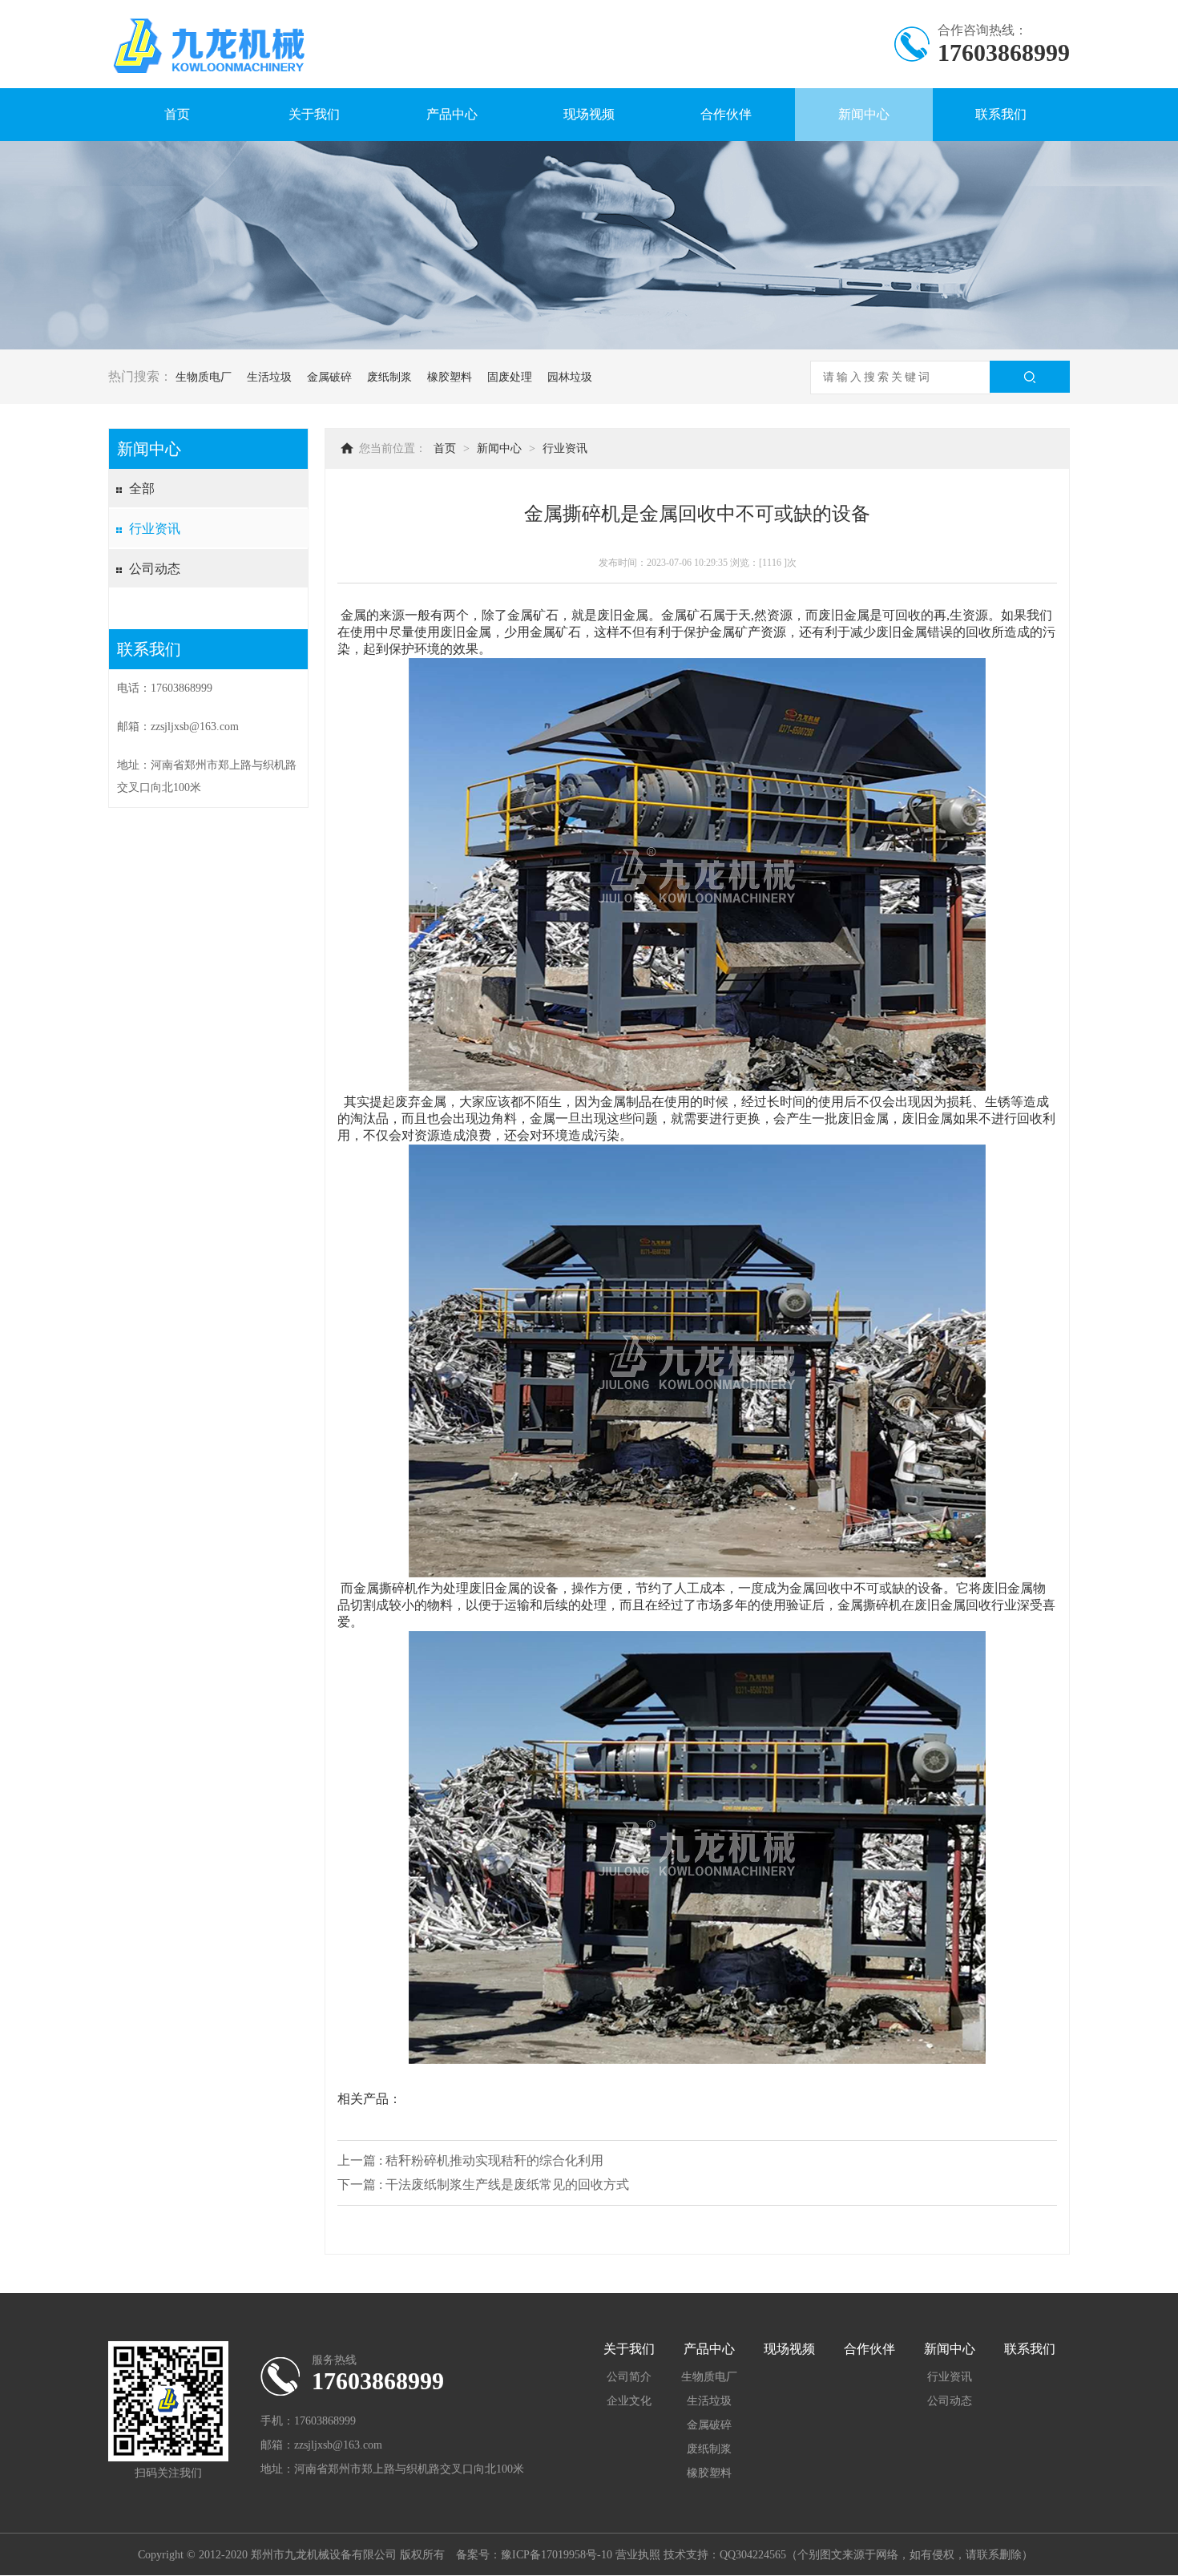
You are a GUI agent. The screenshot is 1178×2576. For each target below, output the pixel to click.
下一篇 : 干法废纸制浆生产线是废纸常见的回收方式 (483, 2184)
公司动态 (155, 569)
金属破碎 (329, 377)
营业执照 (638, 2555)
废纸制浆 (389, 377)
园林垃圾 (570, 377)
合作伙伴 (726, 114)
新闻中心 (864, 114)
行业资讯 (155, 529)
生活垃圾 (269, 377)
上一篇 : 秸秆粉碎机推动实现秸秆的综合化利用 (470, 2160)
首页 (177, 114)
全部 (142, 489)
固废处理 (510, 377)
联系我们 (1001, 114)
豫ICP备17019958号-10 (557, 2555)
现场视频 (589, 114)
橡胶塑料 (450, 377)
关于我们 (314, 114)
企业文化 (629, 2401)
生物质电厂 (204, 377)
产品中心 (452, 114)
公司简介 (629, 2377)
